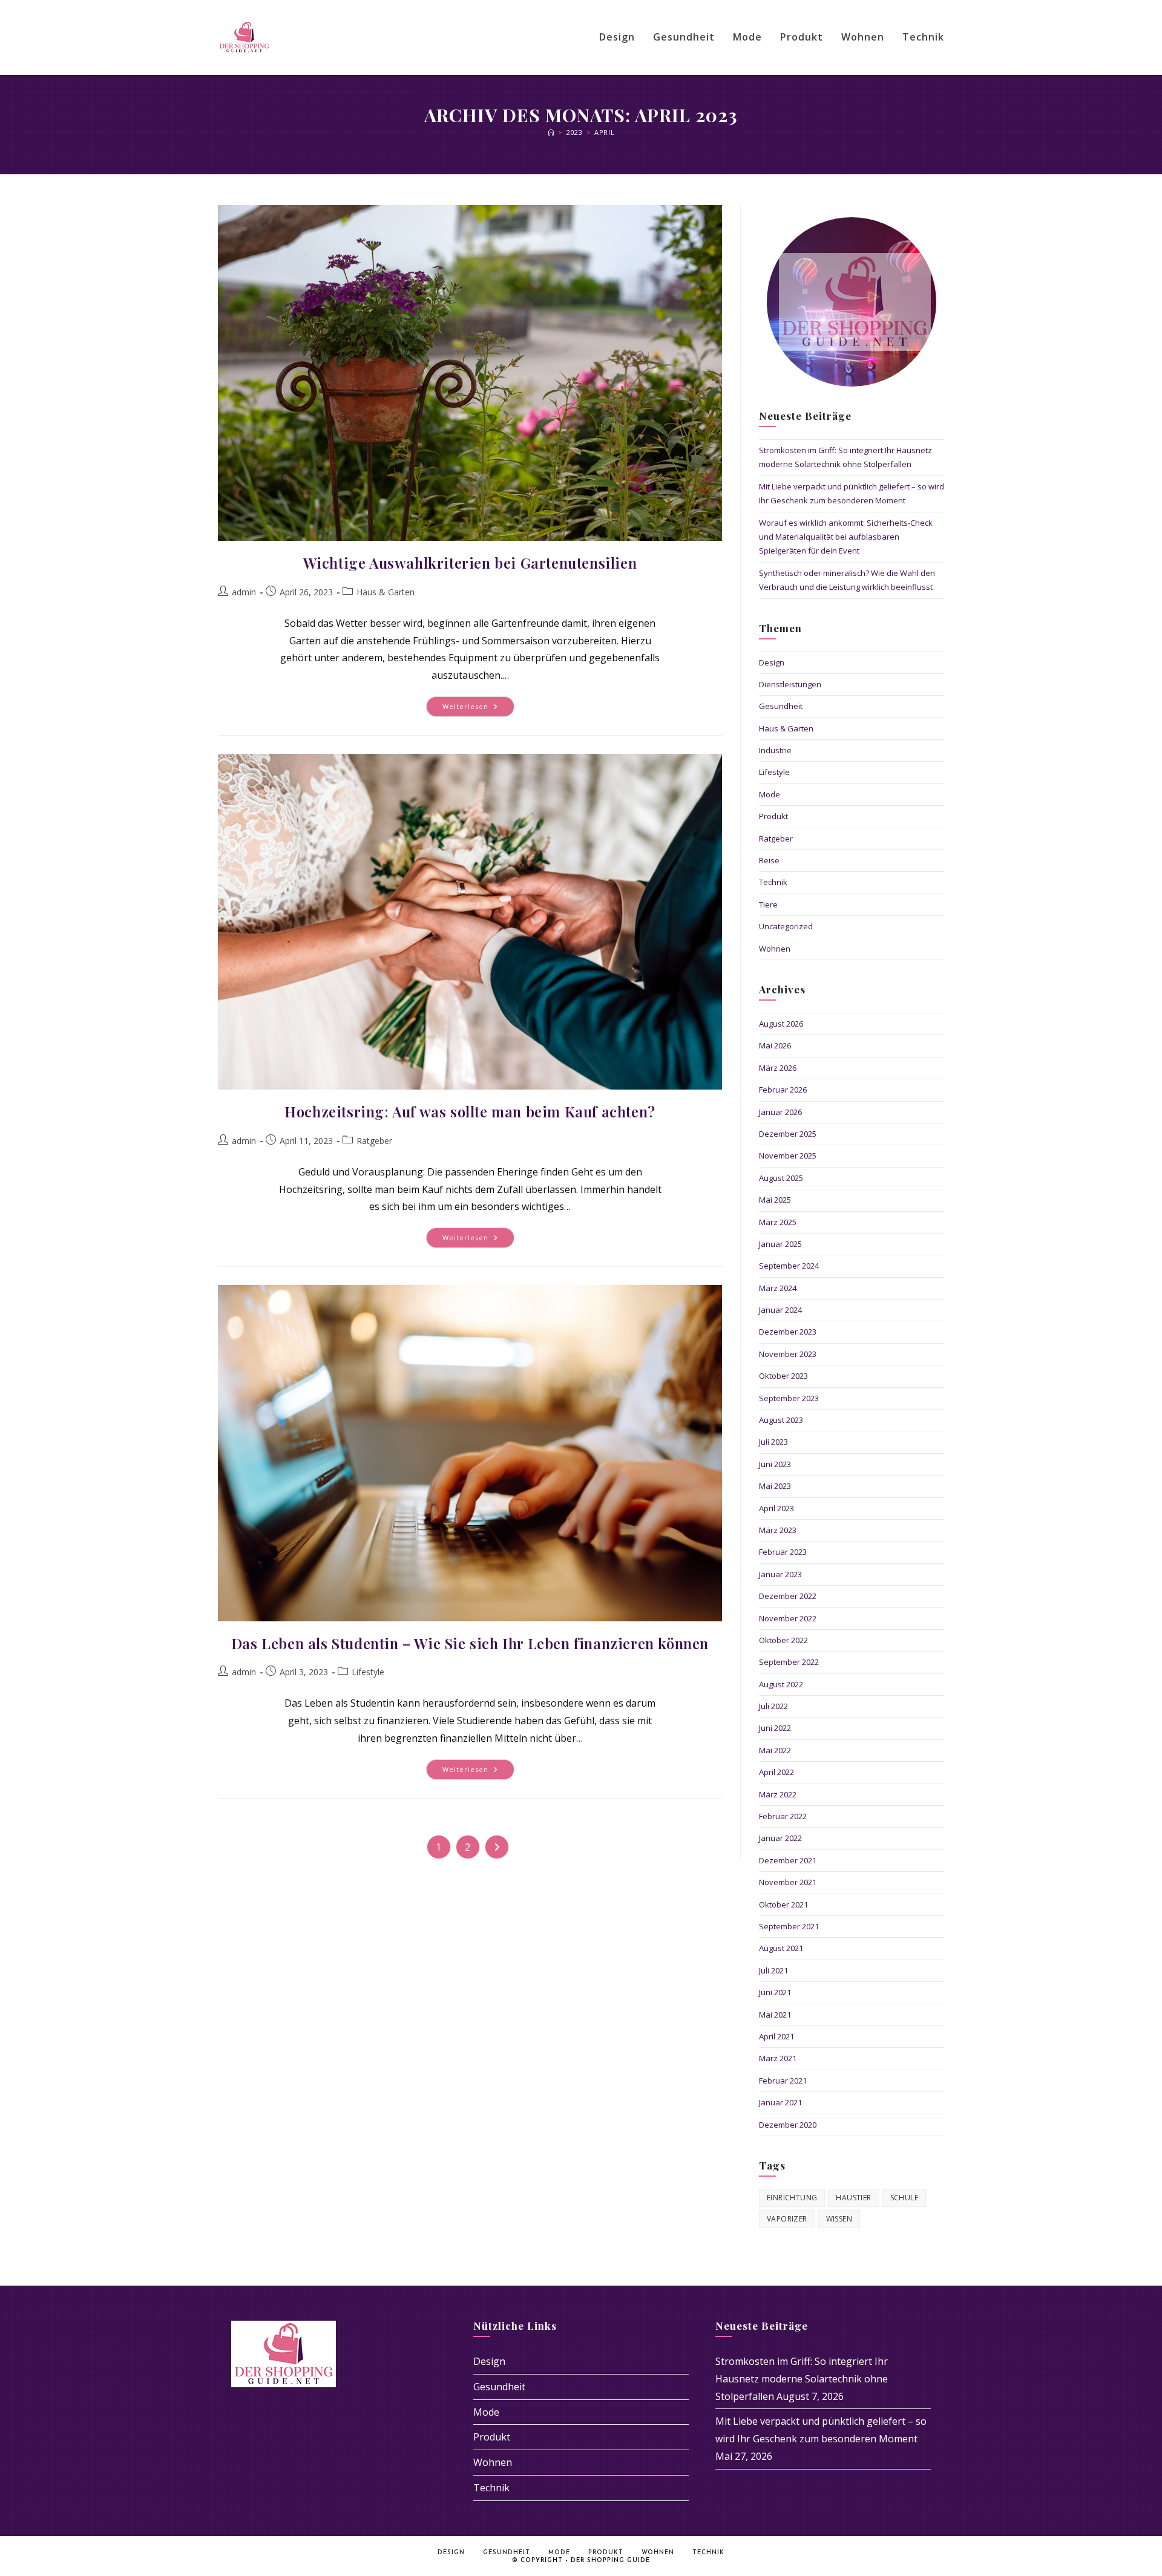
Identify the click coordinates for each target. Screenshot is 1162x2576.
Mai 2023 (775, 1486)
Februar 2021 (783, 2081)
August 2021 (781, 1948)
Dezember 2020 (788, 2125)
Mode (770, 794)
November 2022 (788, 1618)
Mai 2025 (775, 1200)
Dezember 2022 (788, 1596)
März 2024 (778, 1288)
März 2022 (778, 1794)
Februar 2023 (783, 1552)
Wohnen (775, 949)
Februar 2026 (783, 1090)
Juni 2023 (775, 1464)
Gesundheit (781, 706)
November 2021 (788, 1882)
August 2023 (781, 1420)
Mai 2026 (775, 1045)
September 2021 (789, 1926)
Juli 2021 (773, 1970)
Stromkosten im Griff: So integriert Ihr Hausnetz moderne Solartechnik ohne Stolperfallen (802, 2379)
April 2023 (776, 1508)
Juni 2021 (775, 1992)
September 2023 (789, 1398)
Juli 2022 (773, 1706)
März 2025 (778, 1222)
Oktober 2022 (783, 1640)
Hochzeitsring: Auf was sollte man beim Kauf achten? (470, 1111)
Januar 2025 (780, 1244)
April (604, 132)
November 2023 (788, 1354)
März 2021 (778, 2058)
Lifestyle (368, 1672)
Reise (769, 860)
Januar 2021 (780, 2102)
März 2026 (778, 1068)
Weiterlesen (478, 709)
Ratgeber (374, 1141)
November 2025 (788, 1156)
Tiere (768, 904)
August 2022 (781, 1684)
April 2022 (776, 1772)
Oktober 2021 (783, 1904)
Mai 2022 (775, 1750)
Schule (904, 2198)
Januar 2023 (780, 1574)
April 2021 (776, 2036)
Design (772, 662)
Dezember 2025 (788, 1134)
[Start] (551, 132)
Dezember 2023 (788, 1332)
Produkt (773, 816)
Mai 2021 (775, 2015)
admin (244, 592)
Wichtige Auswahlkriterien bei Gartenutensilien (470, 563)
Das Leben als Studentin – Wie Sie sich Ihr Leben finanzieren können (470, 1643)
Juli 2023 (773, 1442)
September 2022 (789, 1662)
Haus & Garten (386, 592)
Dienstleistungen (790, 684)
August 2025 (781, 1178)
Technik (773, 882)
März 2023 (778, 1530)
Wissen (839, 2219)
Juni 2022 (775, 1728)
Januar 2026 (780, 1112)
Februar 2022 (783, 1816)
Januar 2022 (780, 1838)
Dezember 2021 (788, 1860)
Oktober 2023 (783, 1376)
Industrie (775, 750)
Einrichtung (792, 2198)
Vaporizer (787, 2219)
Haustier (853, 2198)
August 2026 (781, 1024)
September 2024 (789, 1266)
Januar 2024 (780, 1310)
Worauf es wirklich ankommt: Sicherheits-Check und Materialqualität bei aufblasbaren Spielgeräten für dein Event (846, 537)
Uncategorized (786, 926)
